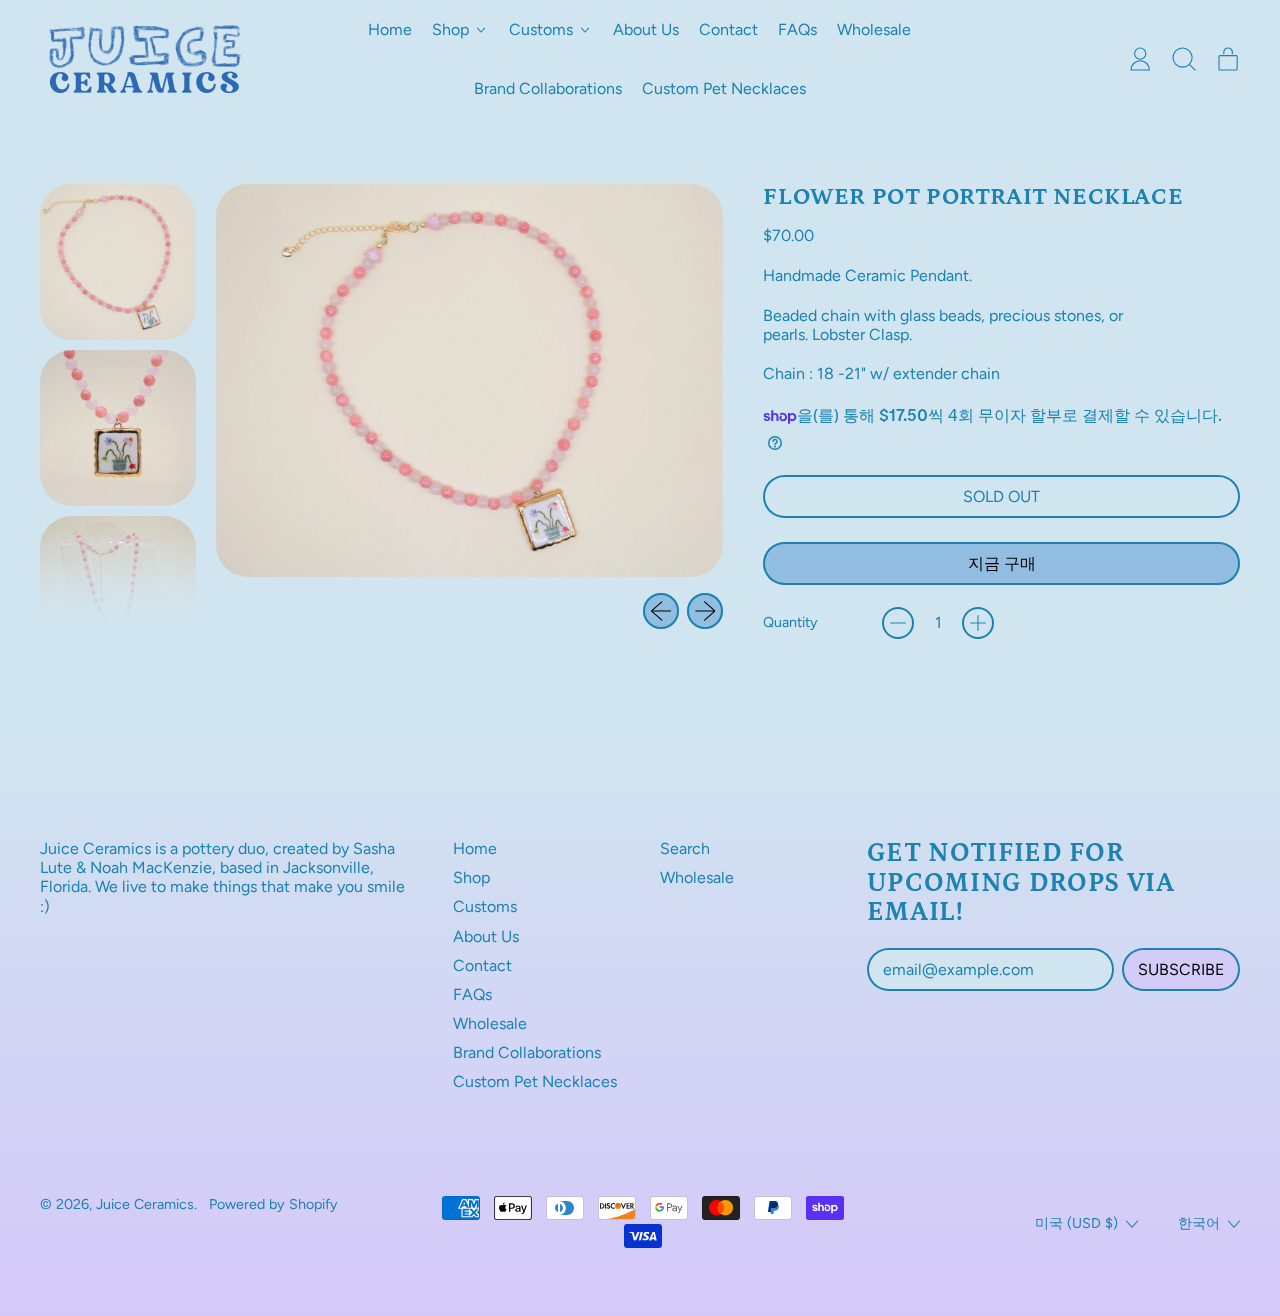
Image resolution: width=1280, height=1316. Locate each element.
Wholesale (874, 29)
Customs (485, 906)
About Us (646, 29)
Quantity (790, 622)
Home (390, 29)
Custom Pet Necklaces (724, 88)
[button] (1184, 59)
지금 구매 (1002, 563)
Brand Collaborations (548, 88)
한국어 (1199, 1223)
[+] (978, 623)
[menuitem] (118, 262)
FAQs (797, 29)
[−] (898, 623)
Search (685, 848)
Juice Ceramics (145, 1204)
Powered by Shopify (273, 1204)
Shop (471, 877)
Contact (728, 29)
